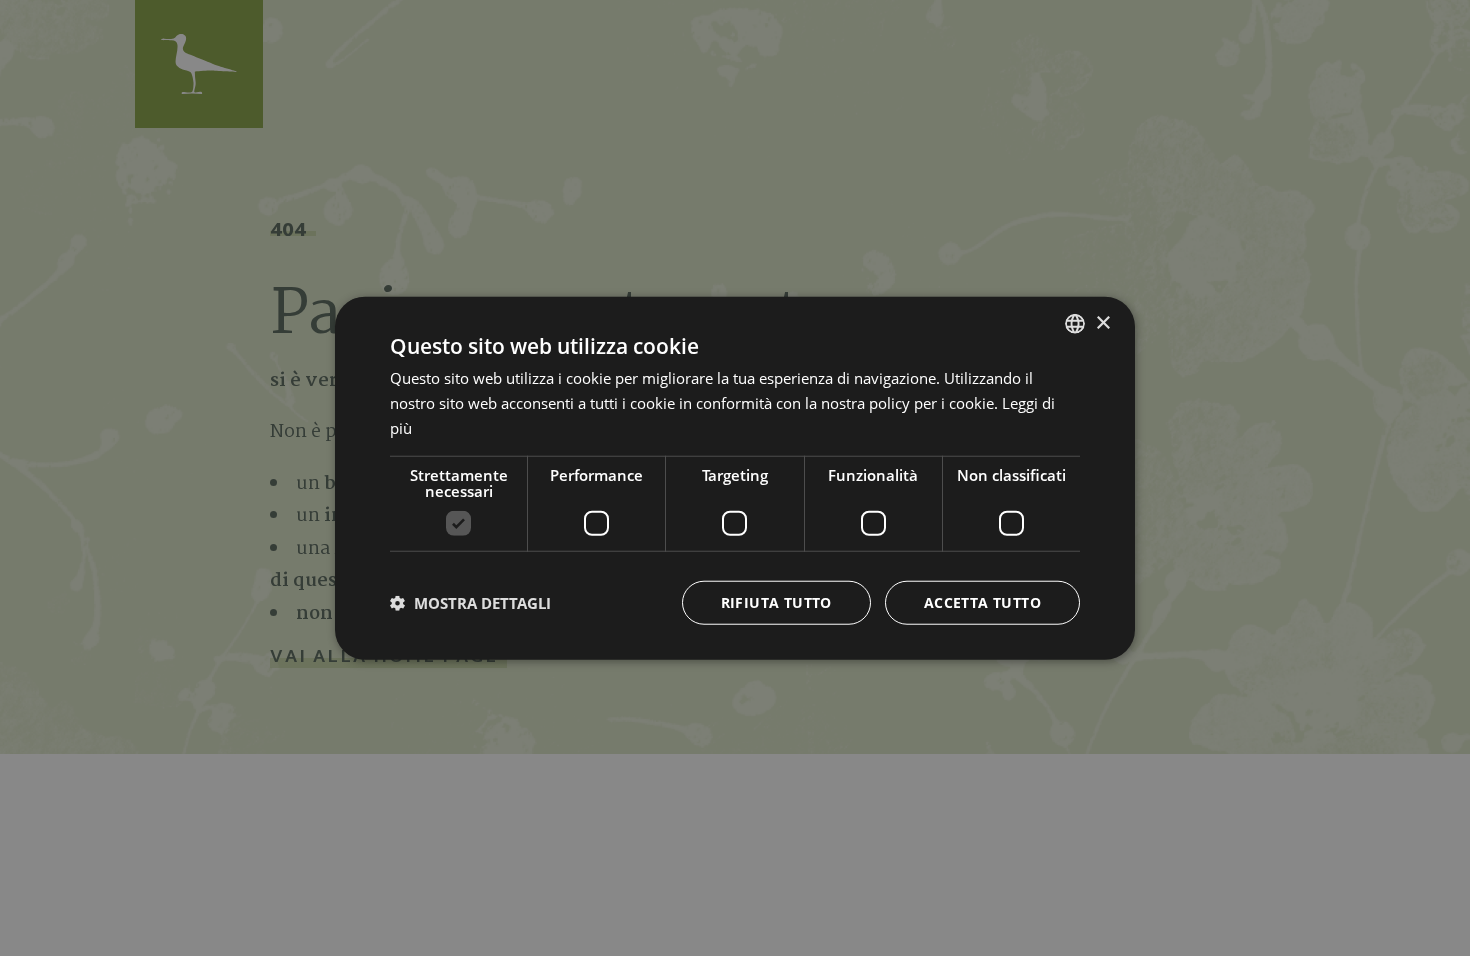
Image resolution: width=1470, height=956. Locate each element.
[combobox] (1075, 324)
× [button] (1102, 322)
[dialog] (735, 478)
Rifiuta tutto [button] (776, 601)
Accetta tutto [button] (982, 601)
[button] (470, 602)
